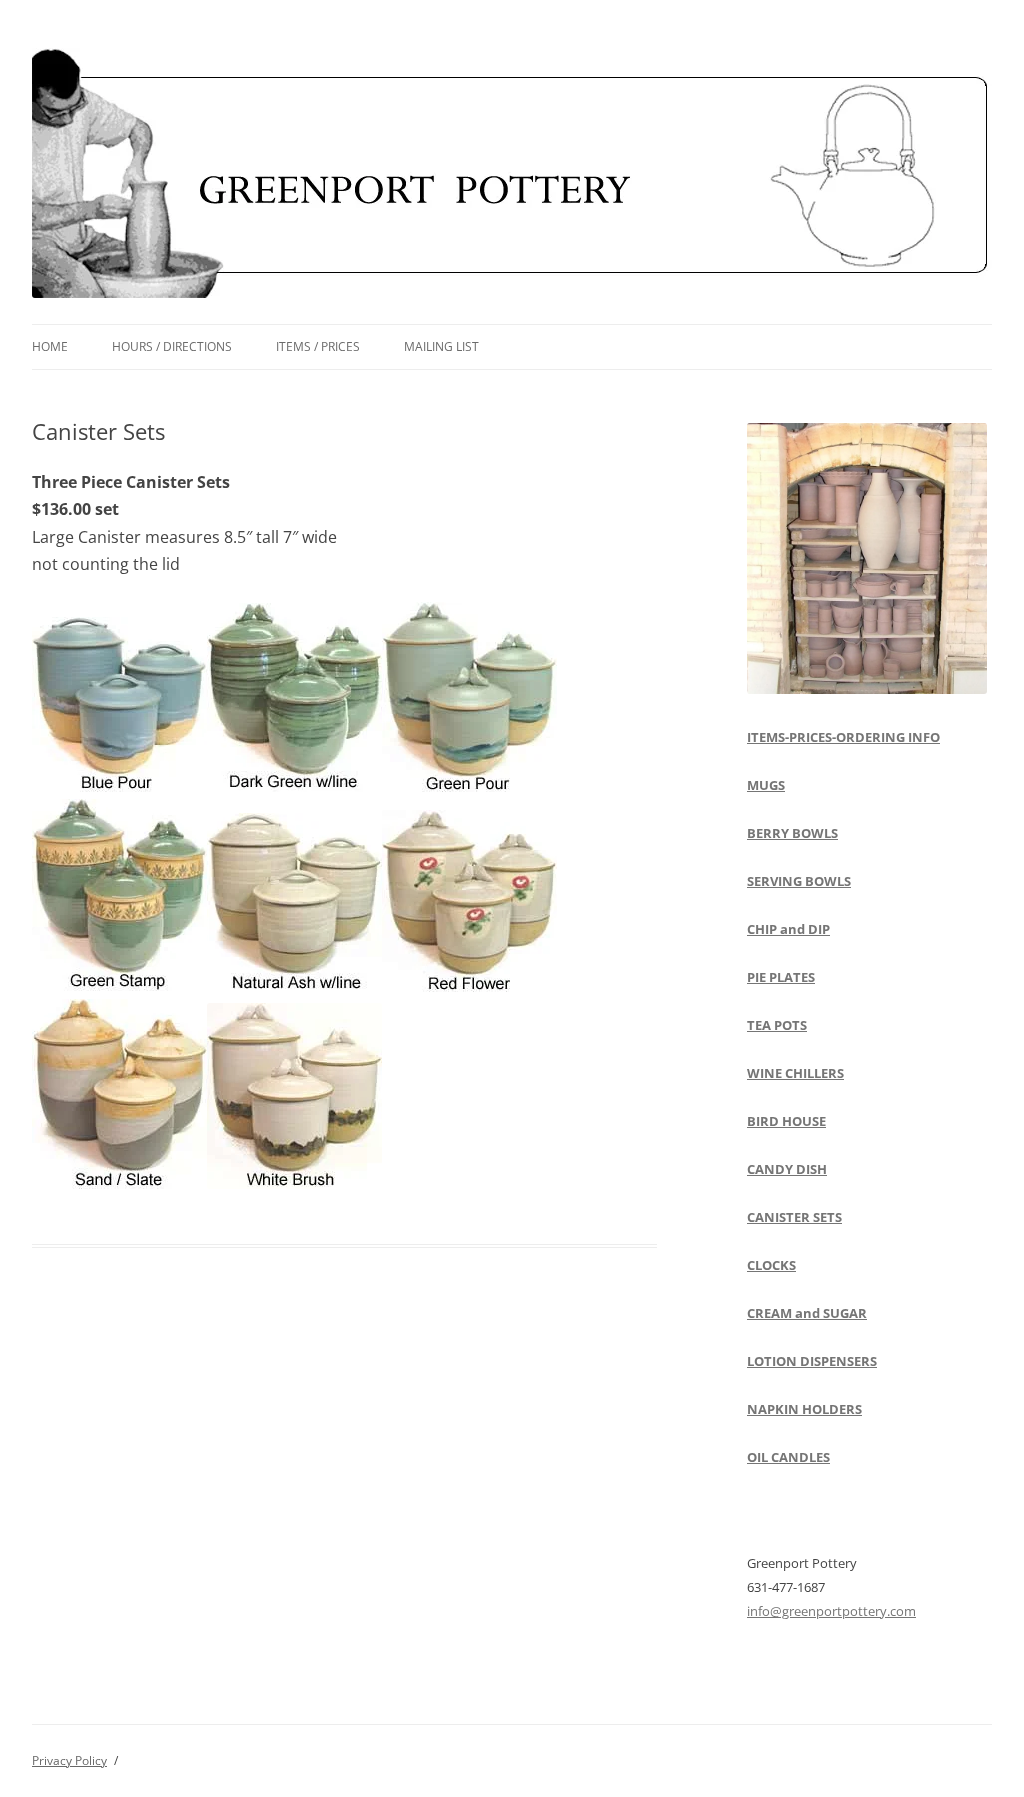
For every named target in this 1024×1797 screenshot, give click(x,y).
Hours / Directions (172, 346)
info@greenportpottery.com (831, 1611)
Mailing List (441, 346)
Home (50, 346)
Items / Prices (318, 346)
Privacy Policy (69, 1760)
